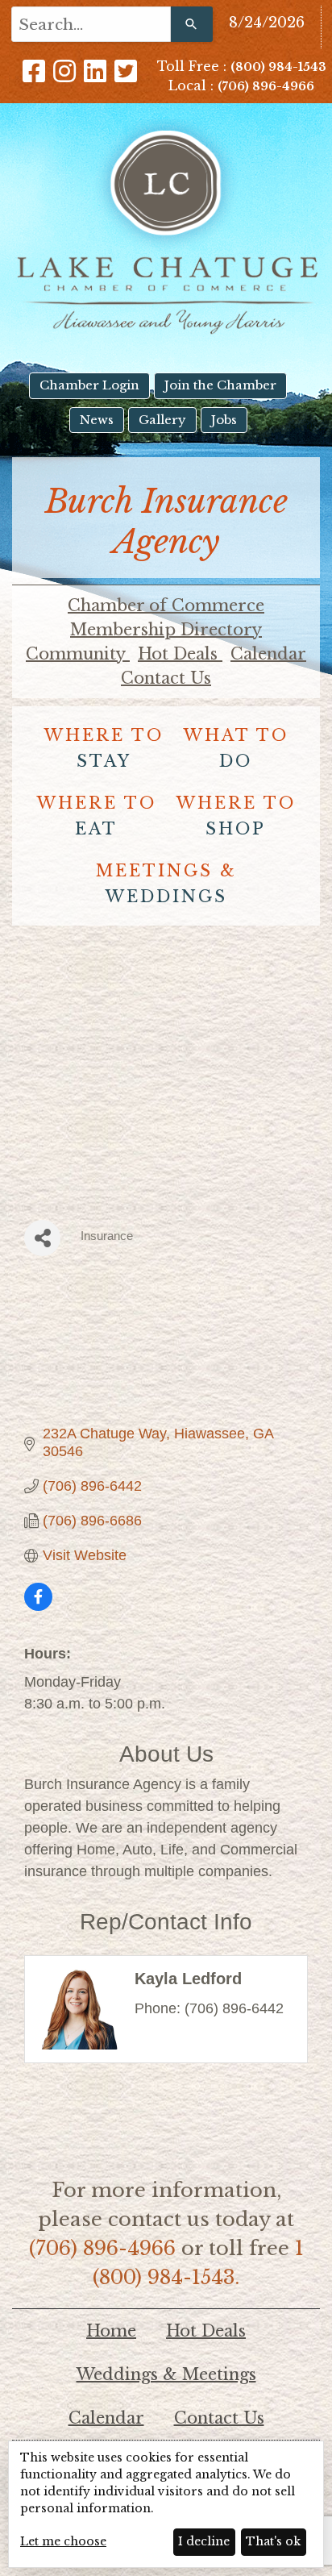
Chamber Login (89, 385)
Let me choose (63, 2541)
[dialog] (166, 2504)
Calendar (268, 654)
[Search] (192, 24)
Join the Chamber (220, 385)
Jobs (224, 420)
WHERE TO (104, 748)
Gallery (162, 420)
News (97, 420)
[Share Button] (42, 1238)
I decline (204, 2541)
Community (78, 654)
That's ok (273, 2541)
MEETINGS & (166, 884)
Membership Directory (166, 630)
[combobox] (91, 24)
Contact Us (166, 678)
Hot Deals (180, 654)
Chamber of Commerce (166, 606)
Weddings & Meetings (166, 2374)
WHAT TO (236, 748)
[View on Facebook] (38, 1606)
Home (111, 2331)
